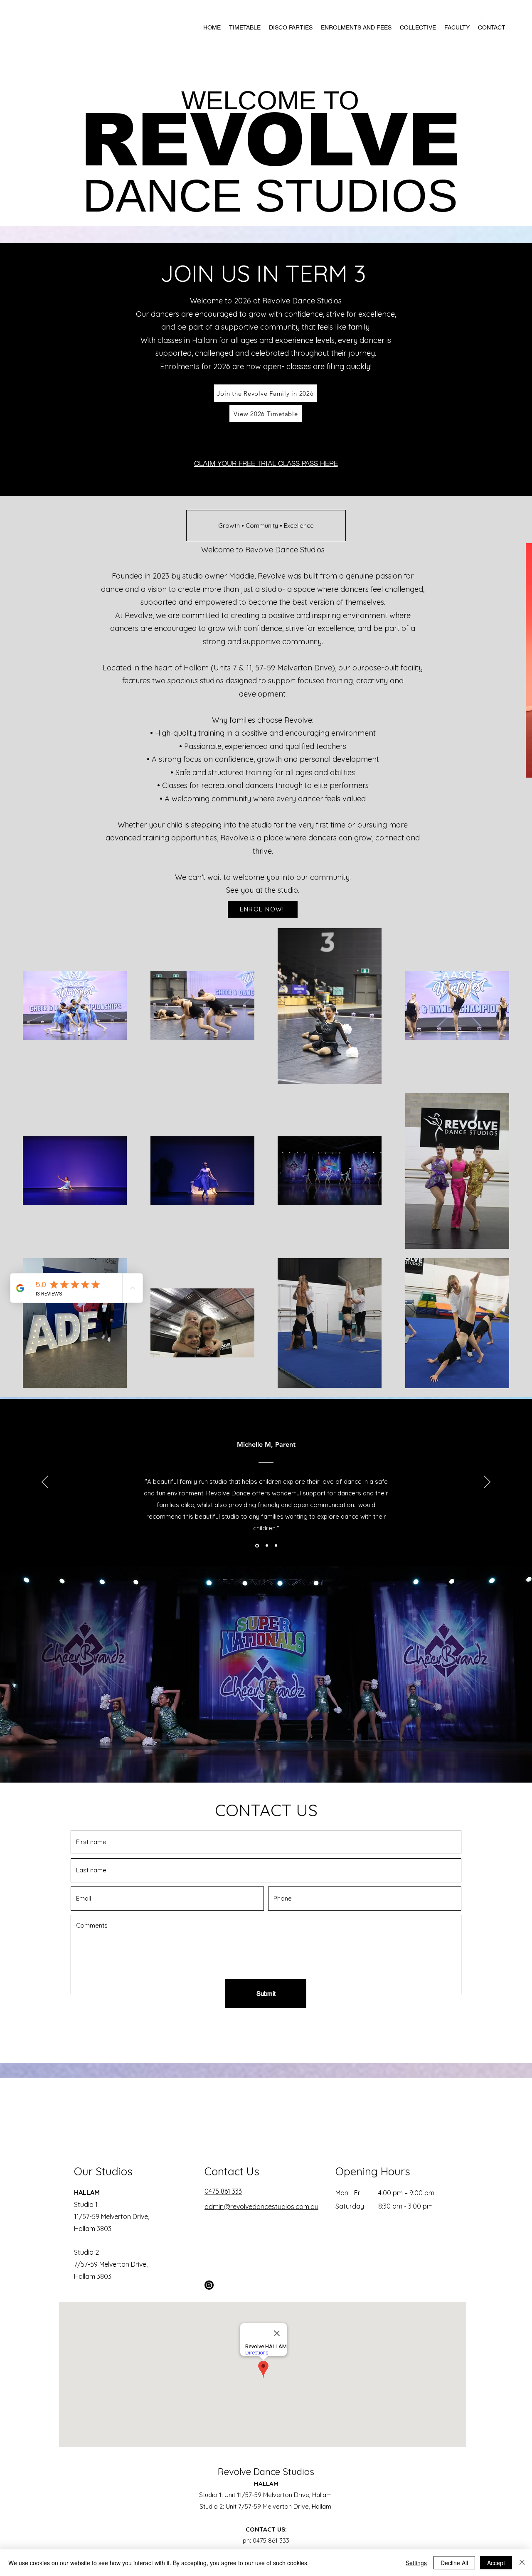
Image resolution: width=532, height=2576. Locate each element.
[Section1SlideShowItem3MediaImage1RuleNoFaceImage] (276, 1546)
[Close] (522, 2563)
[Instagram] (209, 2285)
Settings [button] (416, 2563)
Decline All (454, 2563)
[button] (266, 526)
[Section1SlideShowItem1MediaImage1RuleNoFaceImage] (256, 1546)
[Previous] (45, 1483)
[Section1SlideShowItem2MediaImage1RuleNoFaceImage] (266, 1545)
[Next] (487, 1483)
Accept (496, 2563)
